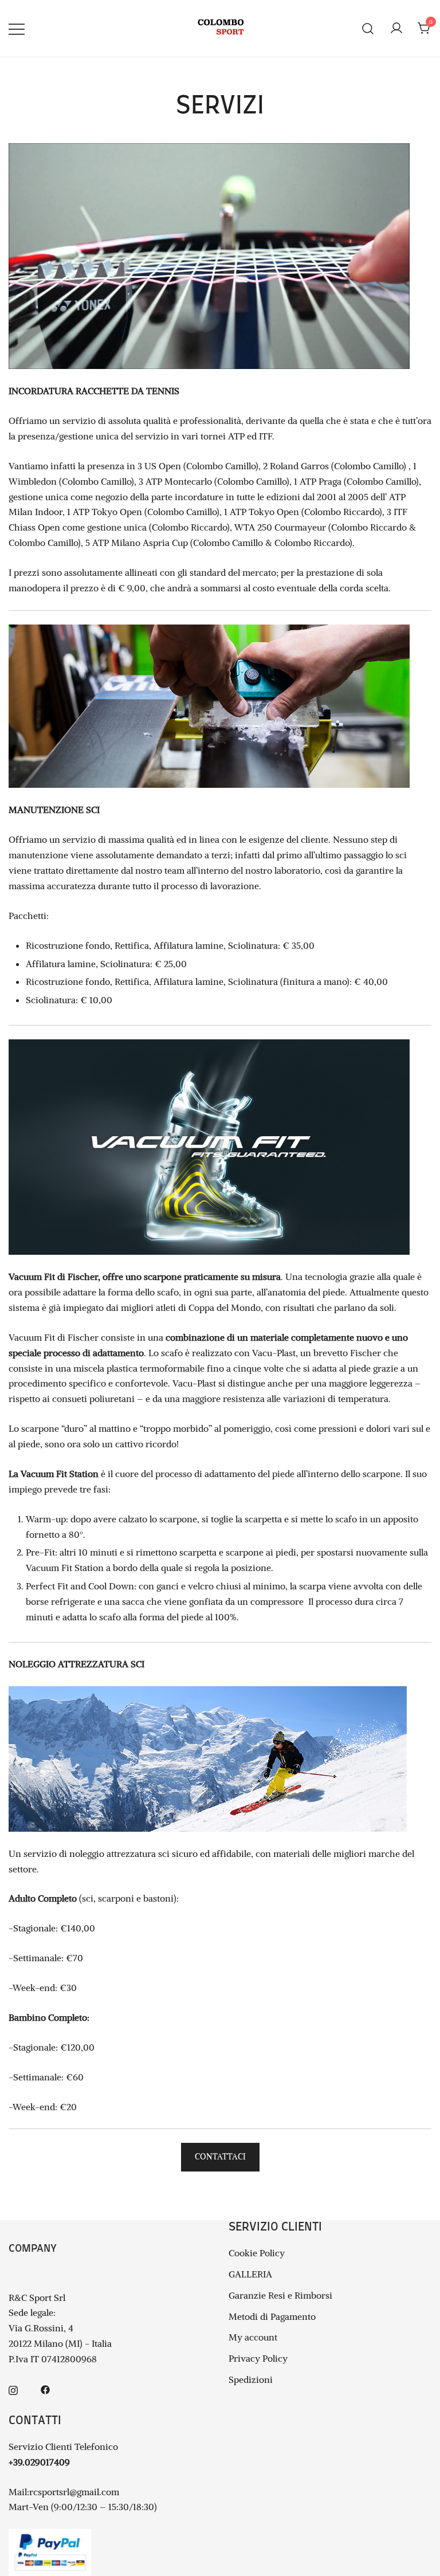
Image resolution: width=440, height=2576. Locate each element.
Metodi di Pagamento (272, 2316)
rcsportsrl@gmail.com (74, 2492)
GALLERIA (250, 2274)
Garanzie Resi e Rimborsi (280, 2295)
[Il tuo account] (396, 29)
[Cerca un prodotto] (368, 28)
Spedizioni (251, 2379)
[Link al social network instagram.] (13, 2389)
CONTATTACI (220, 2157)
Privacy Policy (258, 2358)
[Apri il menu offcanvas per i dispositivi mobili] (17, 28)
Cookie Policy (257, 2253)
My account (253, 2337)
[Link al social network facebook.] (45, 2389)
